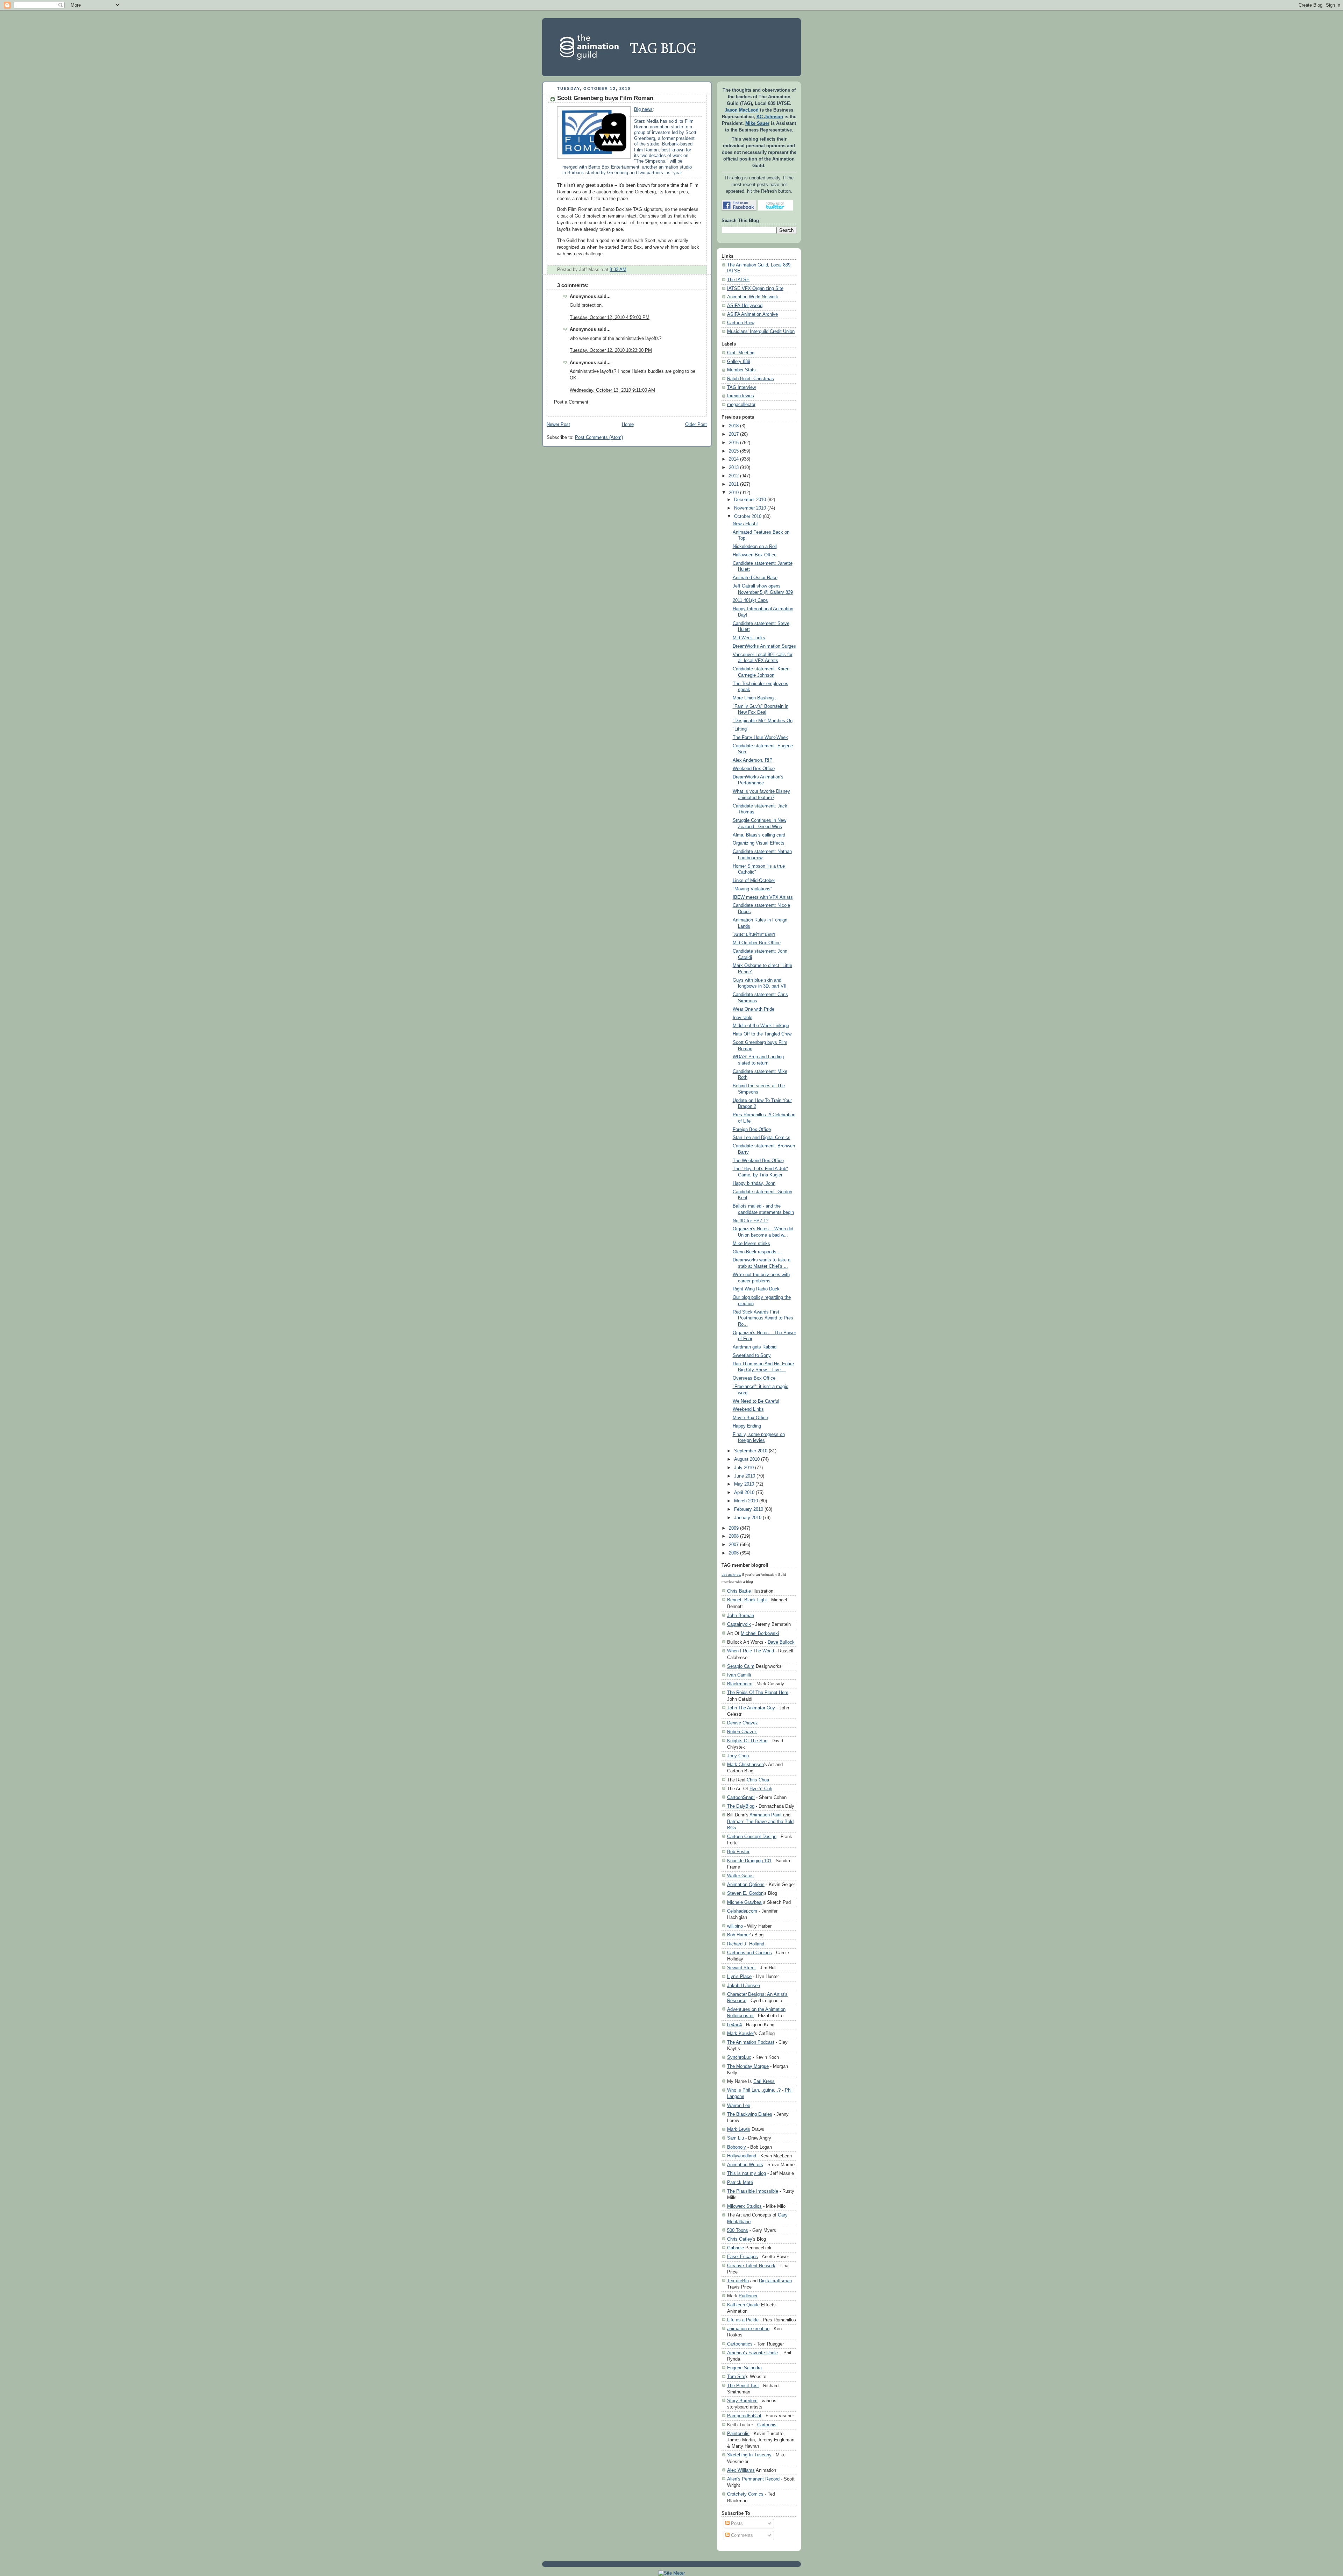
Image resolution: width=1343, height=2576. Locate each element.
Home (628, 425)
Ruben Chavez (742, 1732)
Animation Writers (745, 2165)
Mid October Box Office (757, 943)
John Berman (741, 1616)
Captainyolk (739, 1624)
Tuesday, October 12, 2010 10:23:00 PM (611, 350)
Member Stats (741, 370)
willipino (735, 1926)
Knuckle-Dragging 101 (749, 1861)
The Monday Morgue (748, 2066)
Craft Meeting (741, 353)
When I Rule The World (751, 1651)
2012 (734, 476)
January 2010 (748, 1518)
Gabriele (736, 2248)
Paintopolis (738, 2433)
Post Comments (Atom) (599, 437)
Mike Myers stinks (751, 1244)
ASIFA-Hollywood (745, 306)
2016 (734, 443)
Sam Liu (736, 2138)
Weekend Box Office (754, 769)
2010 (734, 493)
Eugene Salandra (744, 2368)
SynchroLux (739, 2057)
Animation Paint (766, 1815)
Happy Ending (747, 1426)
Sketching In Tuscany (749, 2455)
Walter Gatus (740, 1876)
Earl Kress (764, 2081)
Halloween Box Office (755, 555)
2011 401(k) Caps (750, 600)
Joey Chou (738, 1756)
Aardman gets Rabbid (755, 1347)
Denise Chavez (742, 1723)
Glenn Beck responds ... (757, 1252)
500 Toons (738, 2230)
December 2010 (750, 500)
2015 (734, 451)
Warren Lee (739, 2105)
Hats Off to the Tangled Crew (762, 1034)
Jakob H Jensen (744, 1986)
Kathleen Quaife (743, 2305)
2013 (734, 468)
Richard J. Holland (746, 1944)
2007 (734, 1545)
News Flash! (745, 524)
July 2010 (744, 1468)
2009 (734, 1528)
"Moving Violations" (752, 889)
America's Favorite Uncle (752, 2353)
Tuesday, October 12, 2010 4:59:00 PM (610, 318)
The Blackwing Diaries (750, 2114)
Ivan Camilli (739, 1675)
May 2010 (744, 1484)
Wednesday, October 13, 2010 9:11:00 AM (612, 390)
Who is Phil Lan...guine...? (754, 2090)
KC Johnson (770, 117)
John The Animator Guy (751, 1708)
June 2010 (745, 1476)
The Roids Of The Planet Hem (758, 1692)
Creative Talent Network (751, 2266)
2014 (734, 459)
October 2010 (748, 517)
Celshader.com (742, 1911)
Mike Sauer (757, 123)
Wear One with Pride (754, 1009)
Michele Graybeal (745, 1902)
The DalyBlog (741, 1806)
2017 (734, 434)
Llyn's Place (739, 1976)
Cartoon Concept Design (752, 1837)
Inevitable (742, 1018)
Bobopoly (737, 2147)
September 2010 (751, 1451)
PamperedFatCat (744, 2416)
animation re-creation (748, 2329)
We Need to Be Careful (756, 1401)
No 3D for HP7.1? (751, 1221)
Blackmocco (740, 1684)
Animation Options (746, 1884)
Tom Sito (736, 2376)
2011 (734, 484)
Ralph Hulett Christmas (751, 379)
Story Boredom (742, 2401)
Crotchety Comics (745, 2494)
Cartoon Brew (741, 323)
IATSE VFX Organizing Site (755, 289)
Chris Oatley (740, 2239)
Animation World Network (753, 297)
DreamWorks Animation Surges (764, 646)
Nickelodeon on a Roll (755, 547)
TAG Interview (741, 387)
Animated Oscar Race (755, 578)
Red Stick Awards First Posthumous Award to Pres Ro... (763, 1318)
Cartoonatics (740, 2344)
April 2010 (744, 1493)
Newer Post (558, 425)
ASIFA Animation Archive (752, 314)
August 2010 (747, 1459)
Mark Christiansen (745, 1764)
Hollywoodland (742, 2156)
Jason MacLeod (742, 110)
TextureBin (738, 2281)
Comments (741, 2535)
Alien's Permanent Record (753, 2479)
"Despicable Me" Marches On (763, 721)
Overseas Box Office (754, 1378)
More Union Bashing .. (755, 698)
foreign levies (741, 396)
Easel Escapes (742, 2257)
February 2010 (749, 1509)
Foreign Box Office (752, 1130)
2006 (734, 1553)
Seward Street (741, 1968)
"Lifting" (741, 729)
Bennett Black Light (747, 1600)
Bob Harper (738, 1935)
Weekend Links (748, 1409)
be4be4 (734, 2025)
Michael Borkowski (760, 1633)
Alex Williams (741, 2470)
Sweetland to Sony (752, 1355)
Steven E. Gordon (745, 1893)
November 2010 (750, 508)
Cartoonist (768, 2425)
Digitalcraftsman (775, 2281)
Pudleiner (748, 2296)
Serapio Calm (741, 1666)
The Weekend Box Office (758, 1161)
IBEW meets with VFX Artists (763, 897)
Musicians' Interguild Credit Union (761, 332)
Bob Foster (738, 1852)
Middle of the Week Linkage (761, 1026)
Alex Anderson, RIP (753, 760)
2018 (734, 426)
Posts (736, 2524)
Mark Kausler (741, 2033)
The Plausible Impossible (753, 2191)
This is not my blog (747, 2173)
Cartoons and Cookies (749, 1953)
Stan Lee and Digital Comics (762, 1138)
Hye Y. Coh (761, 1789)
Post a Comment (571, 402)
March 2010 (746, 1501)
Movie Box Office (750, 1418)
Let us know (731, 1575)
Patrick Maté (740, 2182)
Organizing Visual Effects (759, 843)
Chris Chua (758, 1780)
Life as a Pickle (743, 2320)
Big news (643, 109)
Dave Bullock (781, 1642)
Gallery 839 (739, 362)
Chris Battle (739, 1591)
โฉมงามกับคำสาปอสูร (754, 934)
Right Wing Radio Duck (756, 1289)
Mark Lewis (739, 2129)
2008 (734, 1536)
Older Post (696, 425)
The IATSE (738, 280)
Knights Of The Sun (747, 1741)
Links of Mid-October (754, 881)
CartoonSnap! (741, 1797)
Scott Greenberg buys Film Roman (605, 98)
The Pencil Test (743, 2386)
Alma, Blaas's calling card (759, 835)
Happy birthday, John (754, 1183)
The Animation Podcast (751, 2042)
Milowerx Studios (744, 2206)
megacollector (741, 405)
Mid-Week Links (749, 638)
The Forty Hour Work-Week (760, 738)
